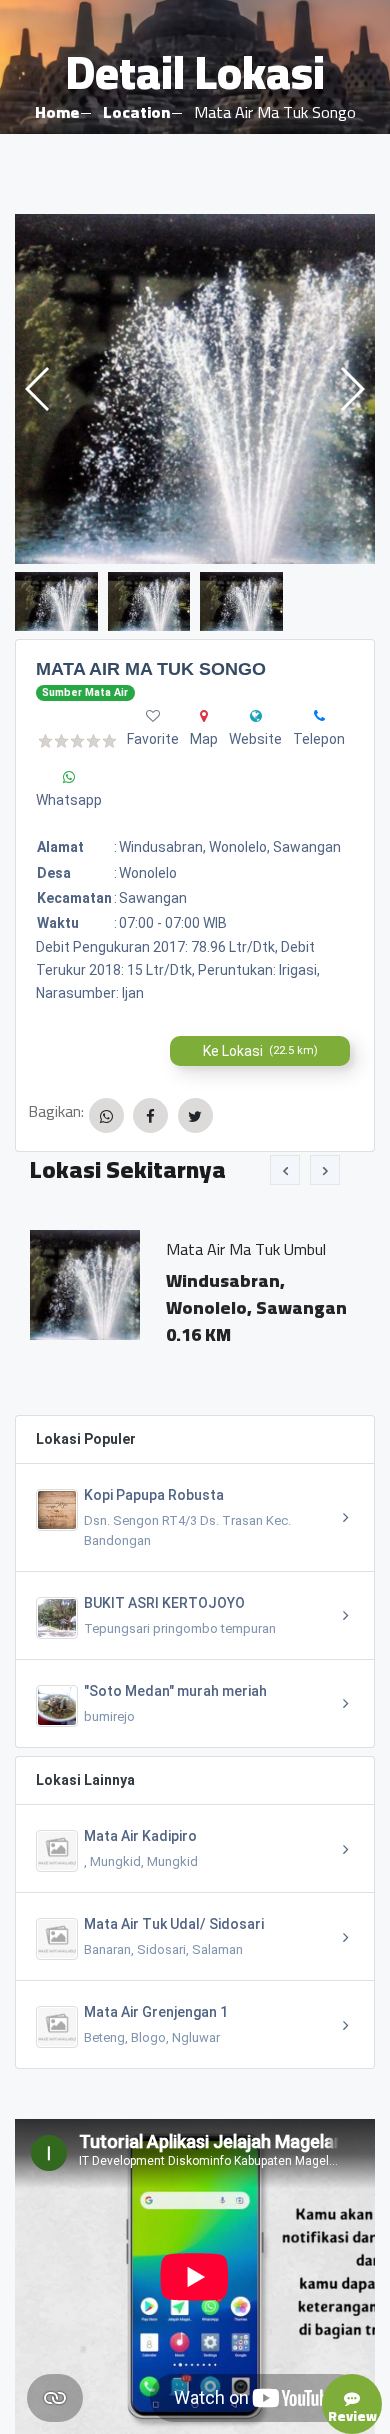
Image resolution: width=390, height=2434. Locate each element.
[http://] (256, 716)
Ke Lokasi (260, 1051)
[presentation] (285, 1170)
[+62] (319, 716)
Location (136, 112)
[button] (351, 389)
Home (57, 112)
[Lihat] (195, 389)
